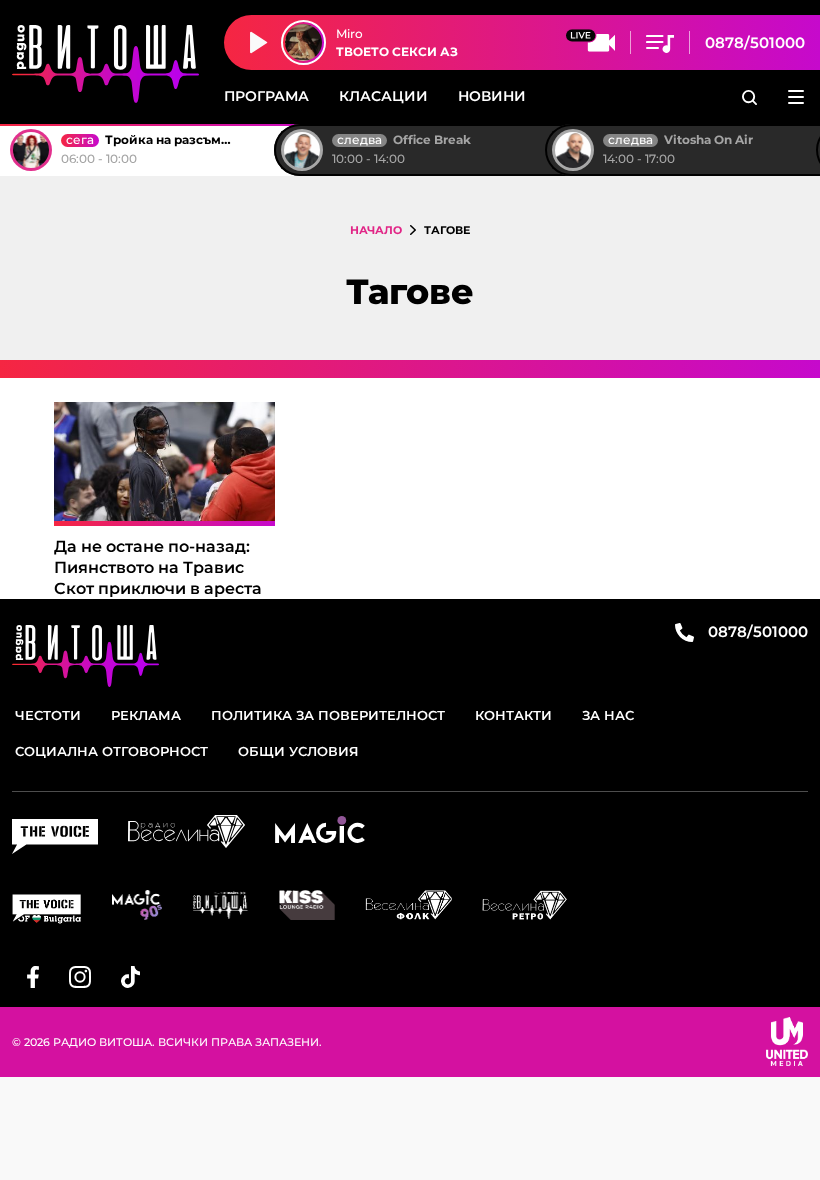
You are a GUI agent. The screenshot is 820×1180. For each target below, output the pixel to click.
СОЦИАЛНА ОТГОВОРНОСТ (111, 751)
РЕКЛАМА (146, 715)
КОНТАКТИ (513, 715)
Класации (383, 96)
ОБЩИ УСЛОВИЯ (298, 751)
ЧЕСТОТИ (48, 715)
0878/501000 (755, 42)
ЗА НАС (608, 715)
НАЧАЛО (376, 230)
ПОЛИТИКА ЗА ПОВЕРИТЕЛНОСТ (328, 715)
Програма (266, 96)
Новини (492, 96)
